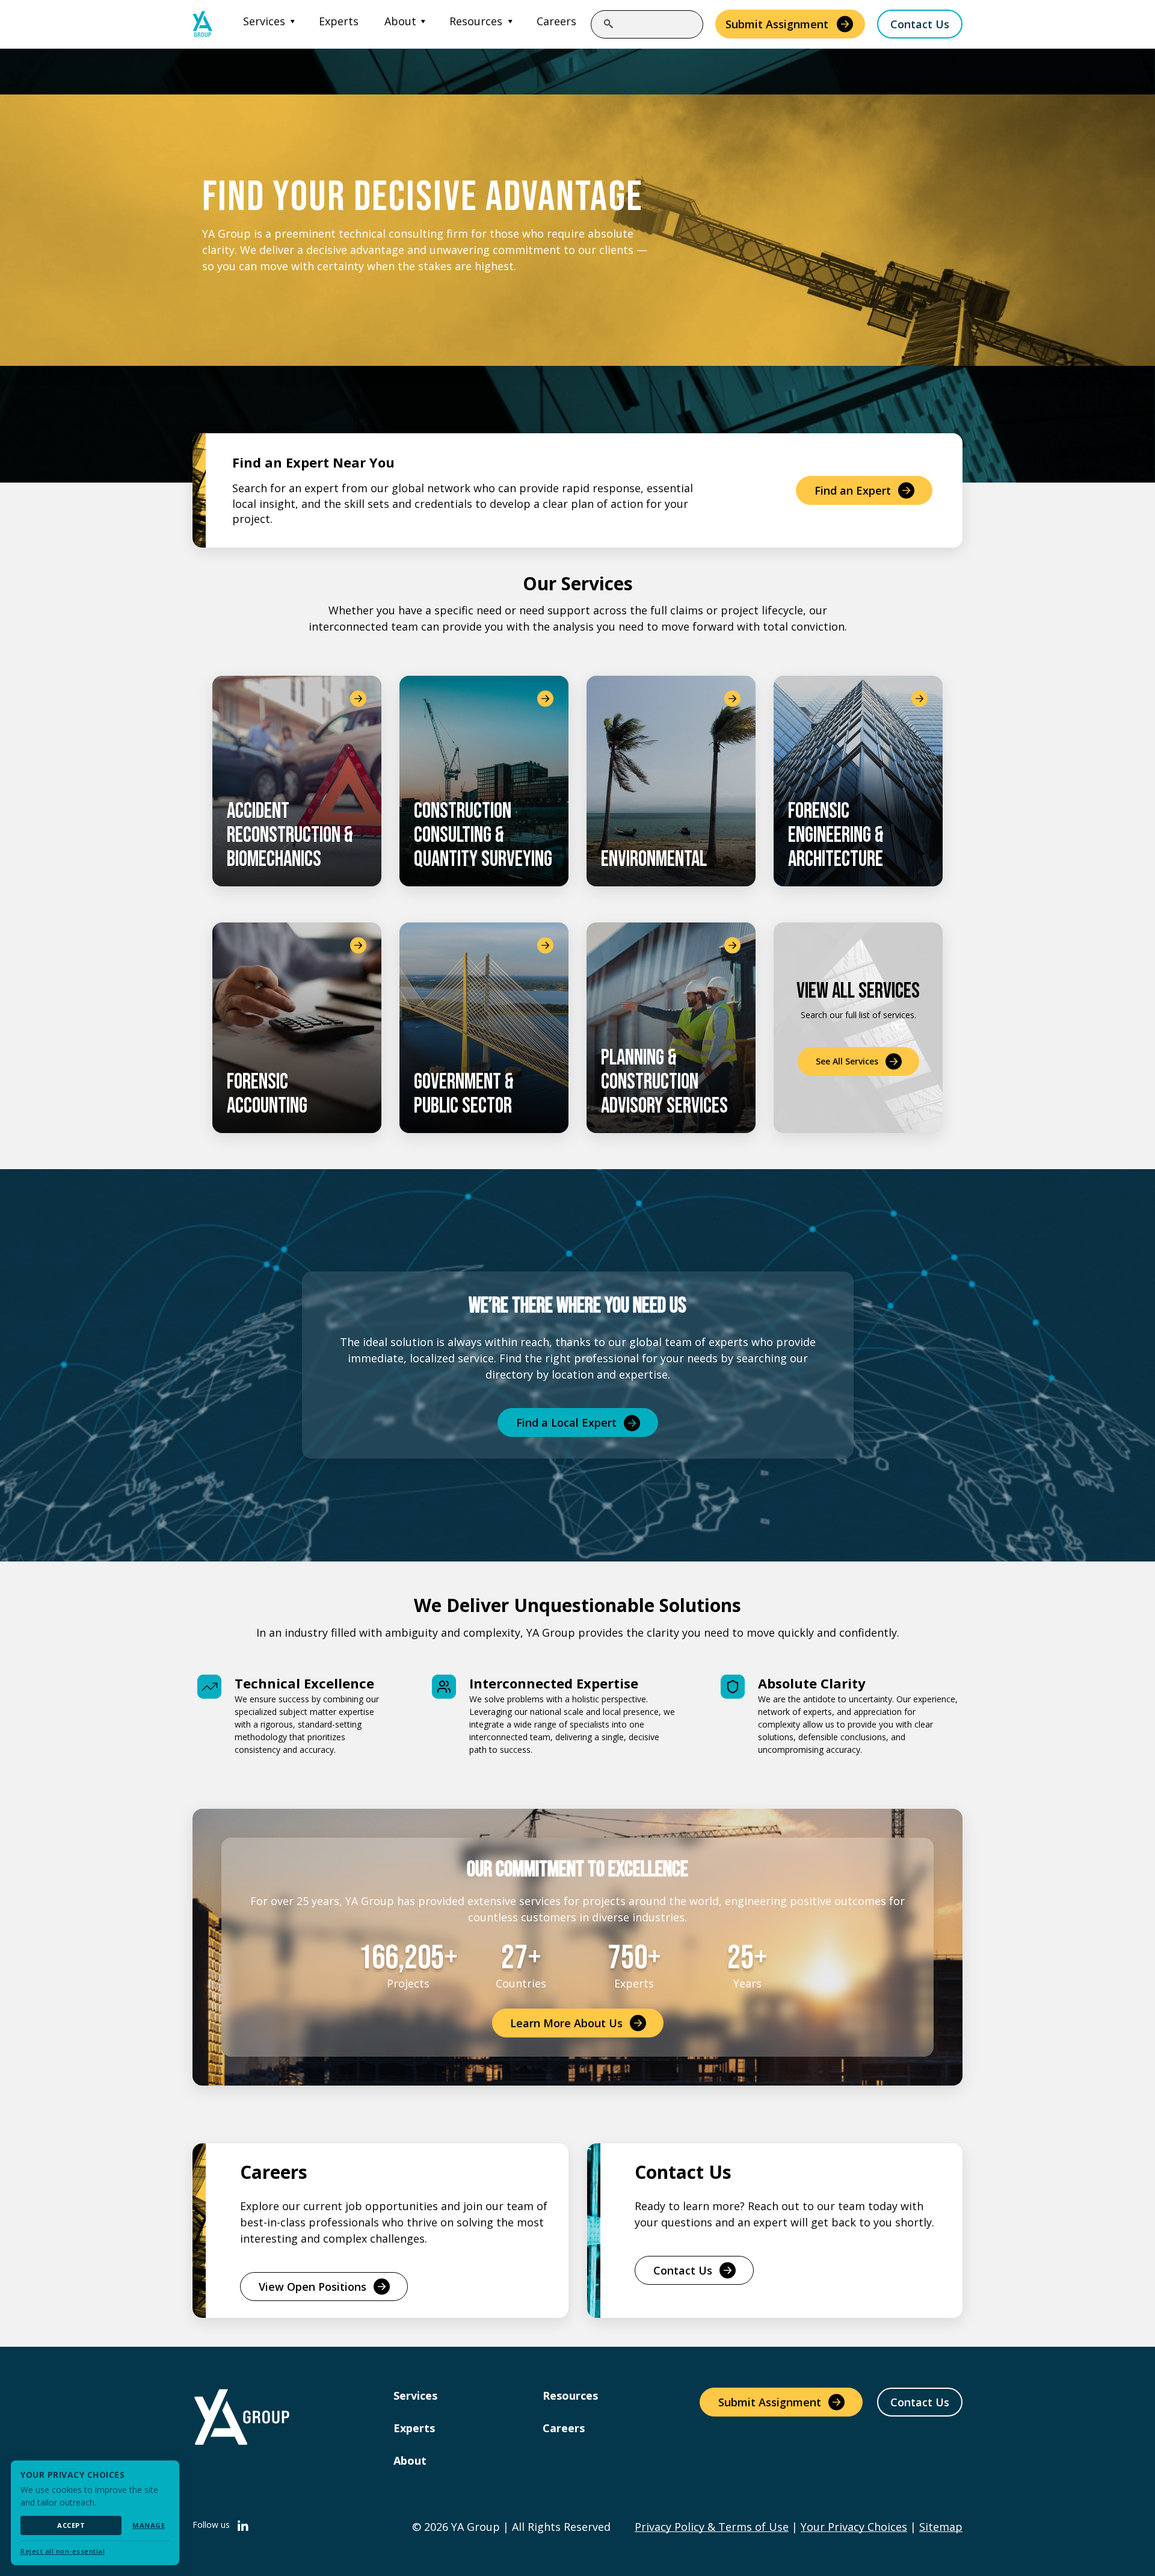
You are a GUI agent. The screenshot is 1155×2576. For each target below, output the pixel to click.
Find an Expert (853, 490)
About (400, 21)
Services (264, 21)
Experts (339, 21)
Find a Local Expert (566, 1422)
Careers (556, 21)
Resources (476, 21)
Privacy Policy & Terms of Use (712, 2527)
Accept (71, 2525)
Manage (149, 2525)
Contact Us (920, 24)
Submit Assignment (777, 24)
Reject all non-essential (63, 2551)
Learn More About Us (566, 2023)
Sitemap (941, 2527)
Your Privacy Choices (854, 2527)
